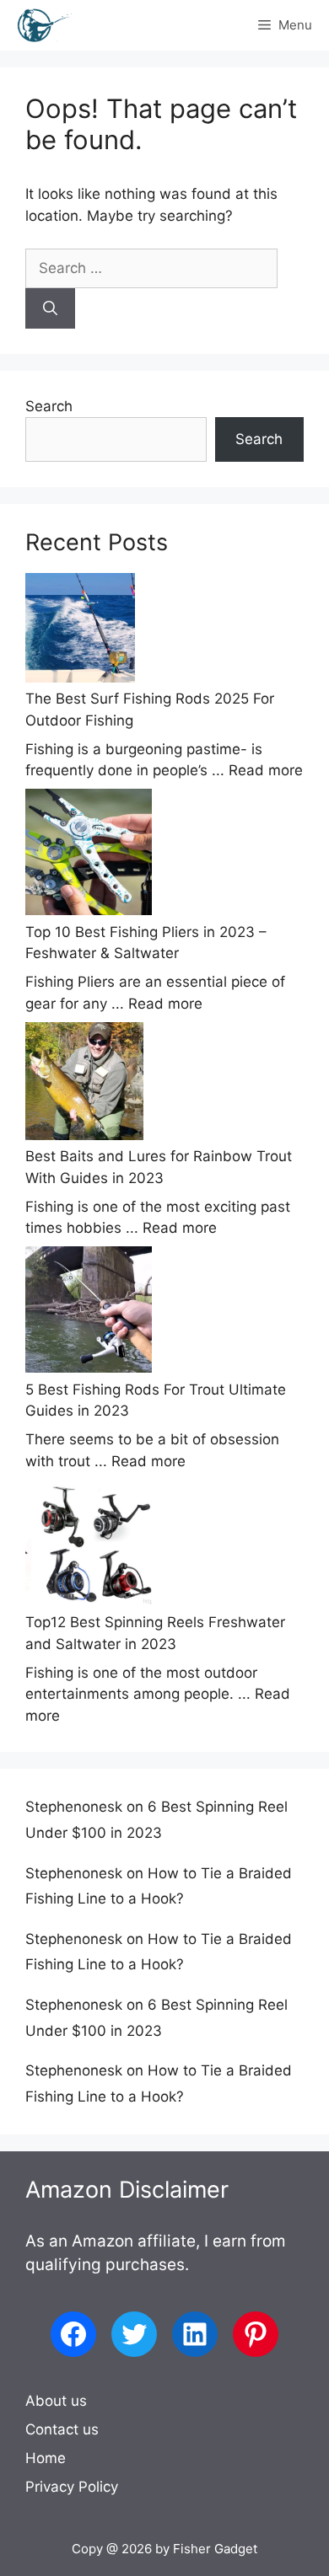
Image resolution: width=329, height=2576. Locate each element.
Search (49, 406)
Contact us (62, 2429)
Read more (266, 770)
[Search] (50, 308)
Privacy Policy (72, 2487)
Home (46, 2458)
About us (56, 2401)
